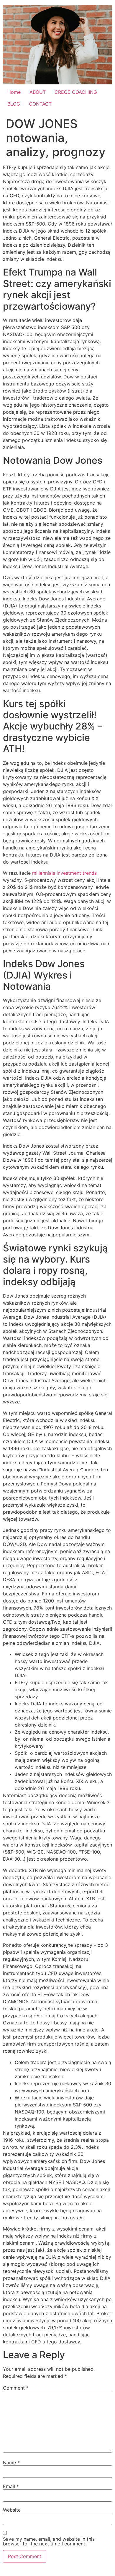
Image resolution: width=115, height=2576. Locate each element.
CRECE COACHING (76, 92)
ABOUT (38, 92)
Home (14, 92)
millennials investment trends (64, 873)
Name (11, 2463)
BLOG (14, 104)
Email (11, 2486)
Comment (16, 2388)
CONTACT (40, 104)
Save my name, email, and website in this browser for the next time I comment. (49, 2541)
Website (12, 2510)
